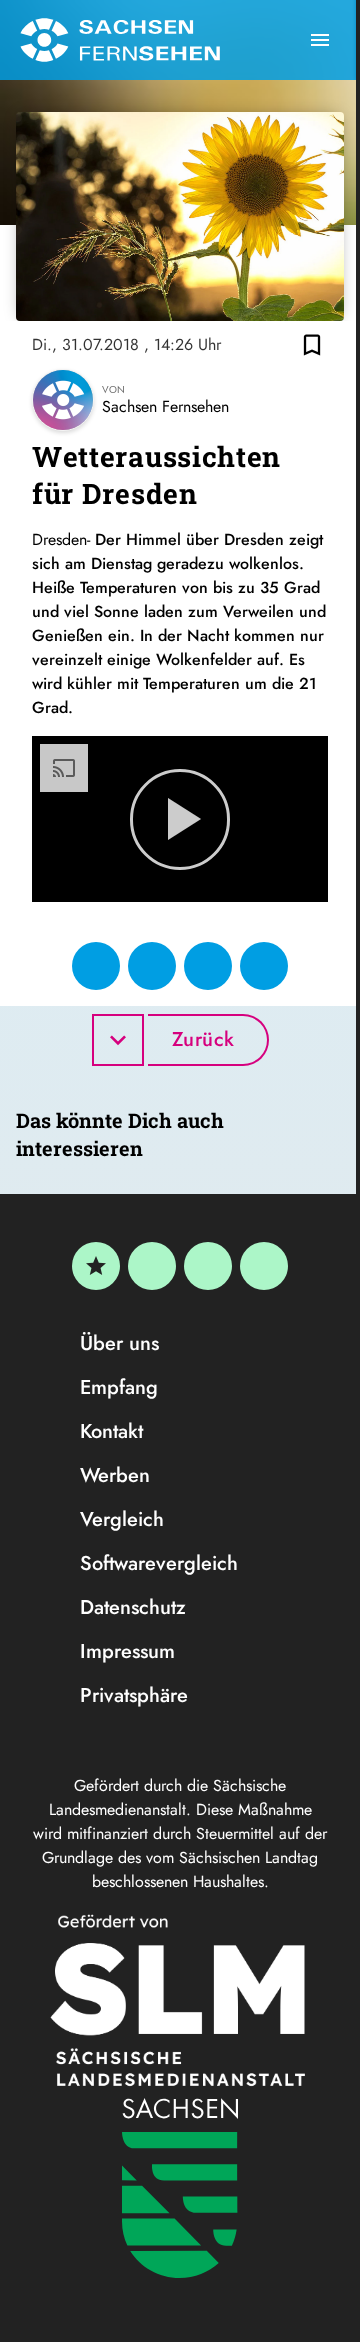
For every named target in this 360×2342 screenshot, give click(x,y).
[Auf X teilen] (152, 966)
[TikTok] (264, 1266)
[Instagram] (208, 1266)
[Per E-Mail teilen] (264, 966)
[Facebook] (152, 1266)
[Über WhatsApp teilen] (208, 966)
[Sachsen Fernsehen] (120, 40)
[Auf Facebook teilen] (96, 966)
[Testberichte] (96, 1266)
